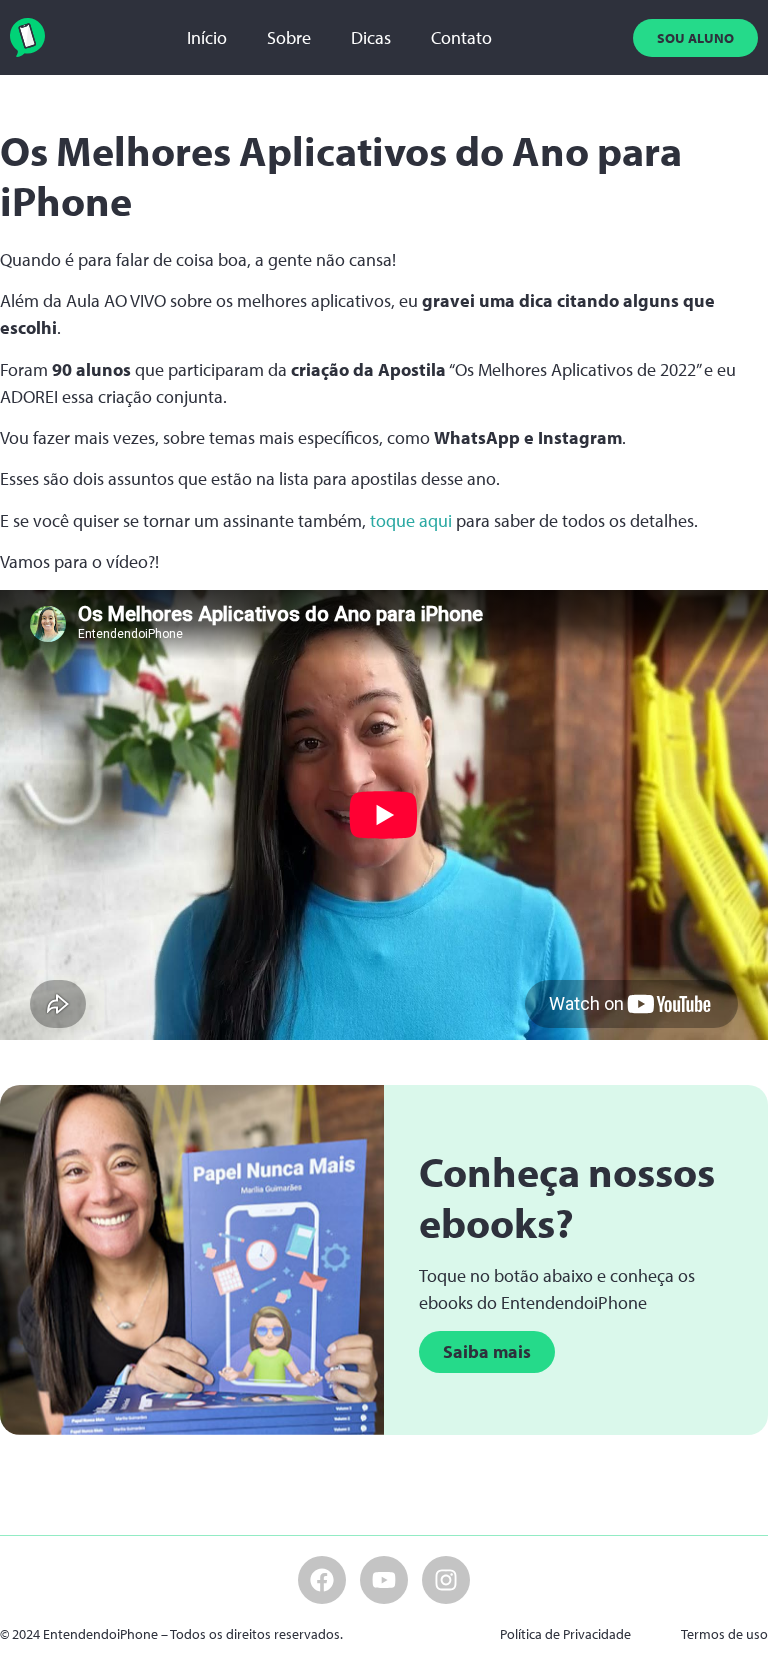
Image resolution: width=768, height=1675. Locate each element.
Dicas (371, 37)
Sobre (289, 37)
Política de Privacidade (565, 1634)
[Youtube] (384, 1580)
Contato (461, 37)
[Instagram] (446, 1580)
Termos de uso (724, 1634)
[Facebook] (322, 1580)
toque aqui (411, 520)
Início (207, 37)
